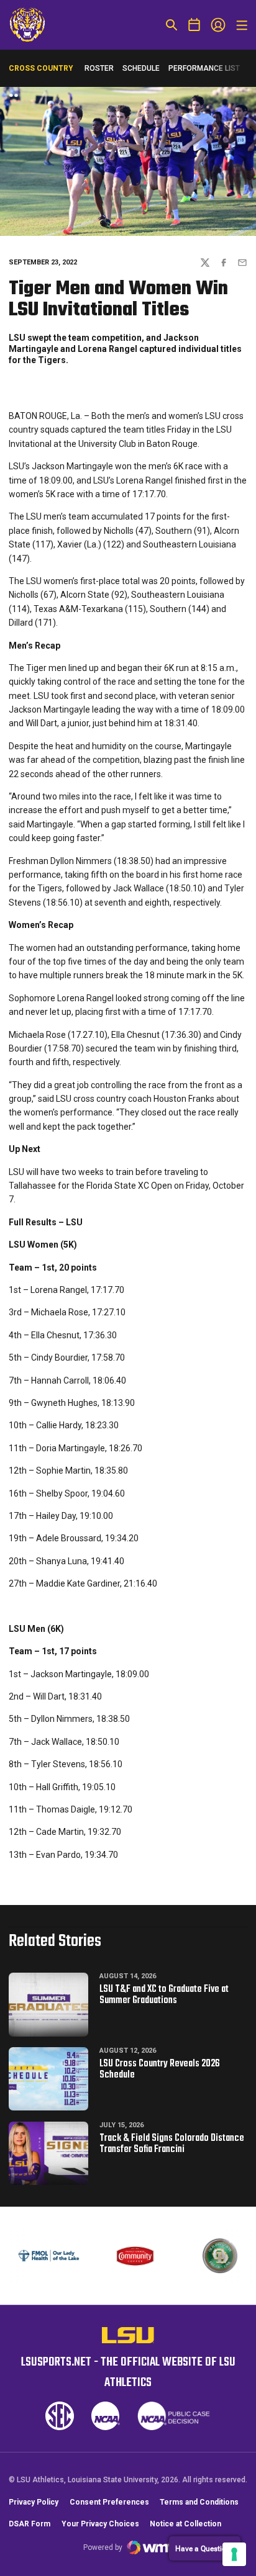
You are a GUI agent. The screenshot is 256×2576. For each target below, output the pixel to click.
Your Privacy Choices (100, 2524)
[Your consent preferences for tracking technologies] (234, 2554)
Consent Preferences (109, 2502)
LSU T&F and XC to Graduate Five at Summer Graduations (164, 1995)
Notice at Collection (185, 2524)
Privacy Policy (34, 2502)
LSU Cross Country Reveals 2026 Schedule (160, 2069)
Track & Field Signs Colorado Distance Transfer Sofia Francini (172, 2144)
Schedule (141, 68)
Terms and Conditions (199, 2502)
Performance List (204, 68)
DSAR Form (30, 2524)
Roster (99, 68)
